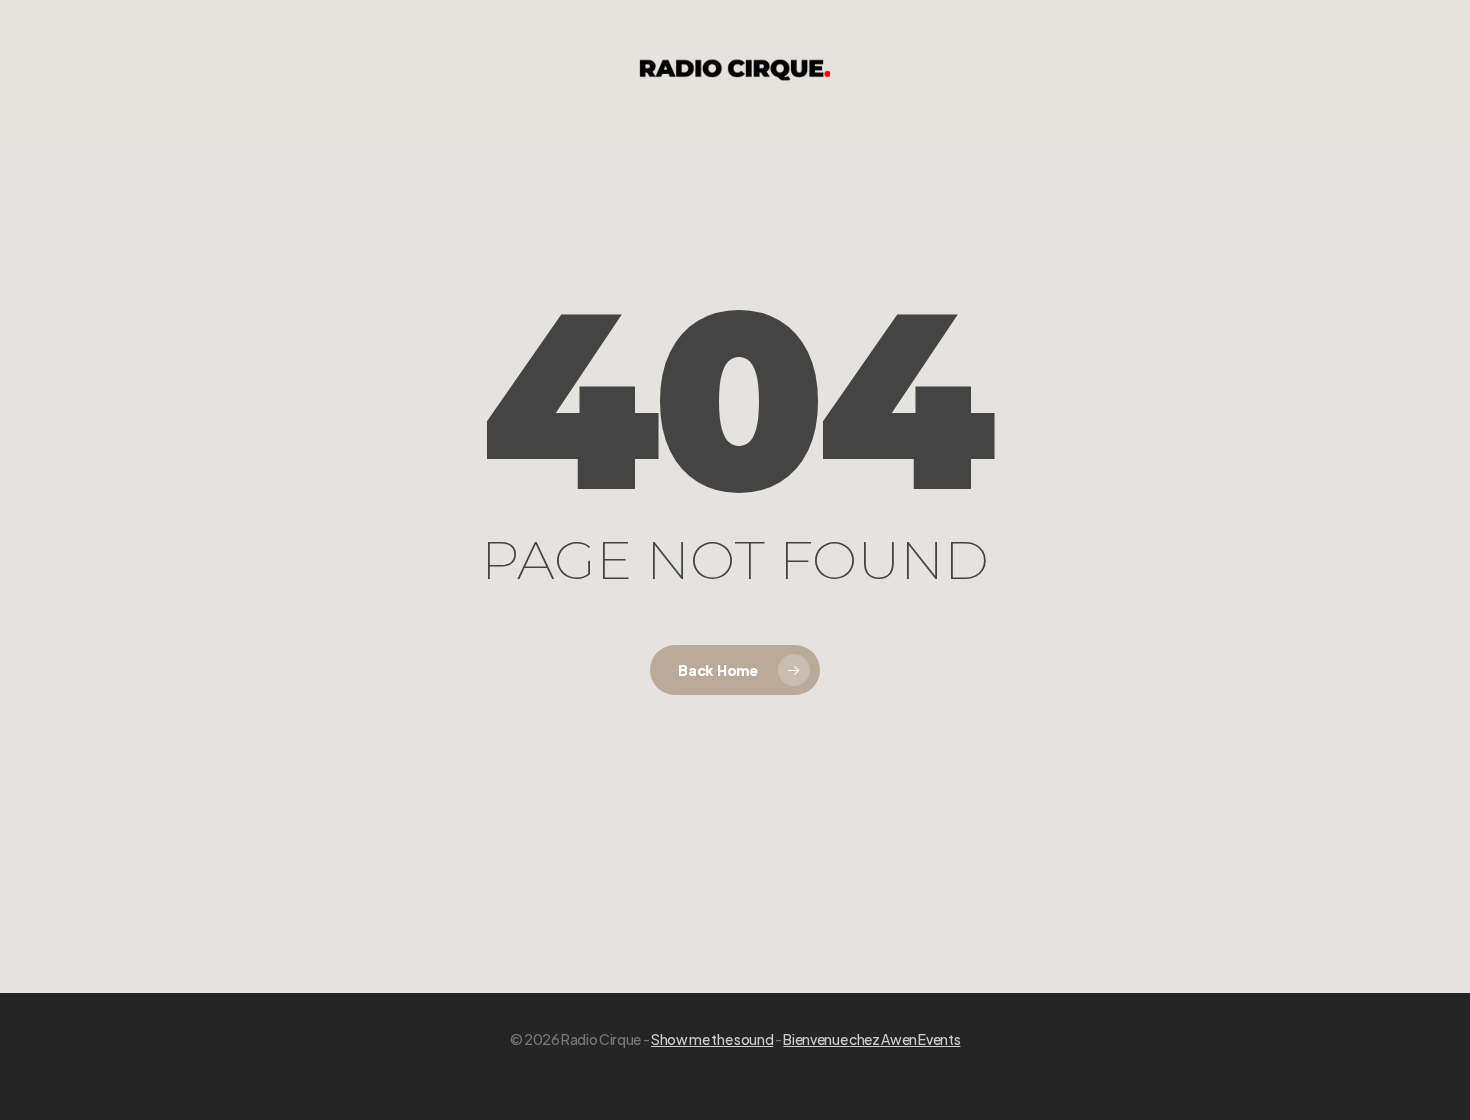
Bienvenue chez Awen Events (871, 1039)
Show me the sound (712, 1039)
